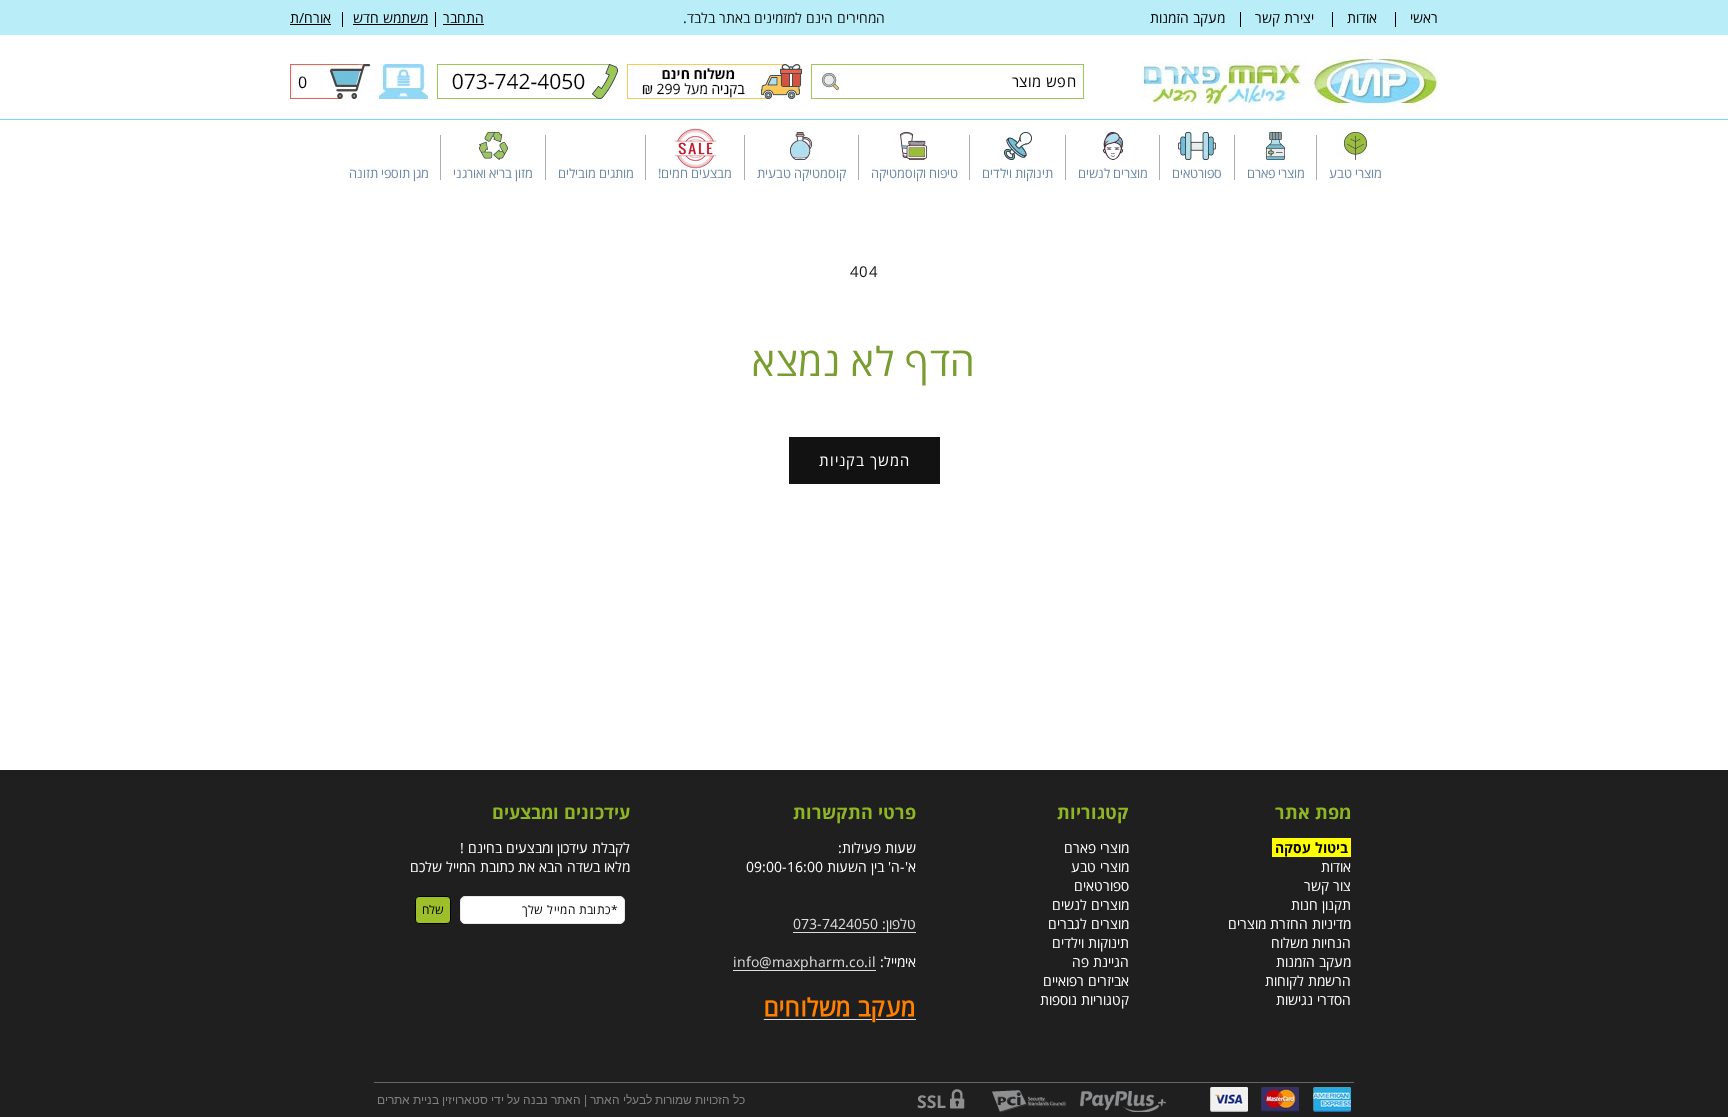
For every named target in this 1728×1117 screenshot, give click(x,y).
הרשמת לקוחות (1308, 980)
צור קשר (1327, 885)
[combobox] (947, 81)
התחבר (463, 17)
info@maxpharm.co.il (804, 961)
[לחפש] (829, 82)
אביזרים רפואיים (1086, 980)
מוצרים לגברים (1088, 923)
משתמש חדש (390, 17)
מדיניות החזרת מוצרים (1289, 923)
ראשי (1424, 17)
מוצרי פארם (1096, 847)
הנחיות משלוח (1311, 942)
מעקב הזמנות (1187, 17)
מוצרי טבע (1100, 866)
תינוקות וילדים (1090, 942)
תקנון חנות (1321, 904)
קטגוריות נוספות (1084, 999)
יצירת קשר (1284, 17)
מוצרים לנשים (1090, 904)
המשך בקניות (864, 460)
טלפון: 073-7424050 (854, 923)
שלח (433, 909)
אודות (1362, 17)
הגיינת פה (1100, 961)
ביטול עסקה (1311, 847)
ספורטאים (1101, 885)
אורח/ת (310, 17)
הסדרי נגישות (1313, 999)
